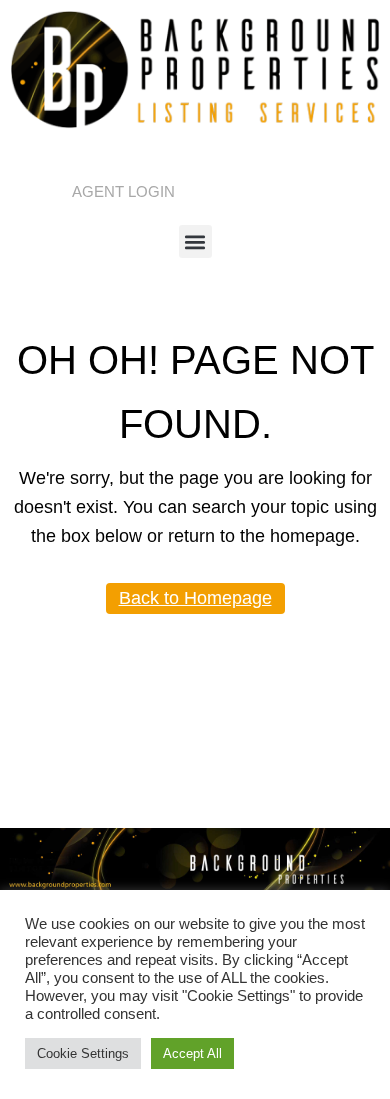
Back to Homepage (195, 598)
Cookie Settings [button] (83, 1053)
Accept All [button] (192, 1053)
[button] (195, 241)
